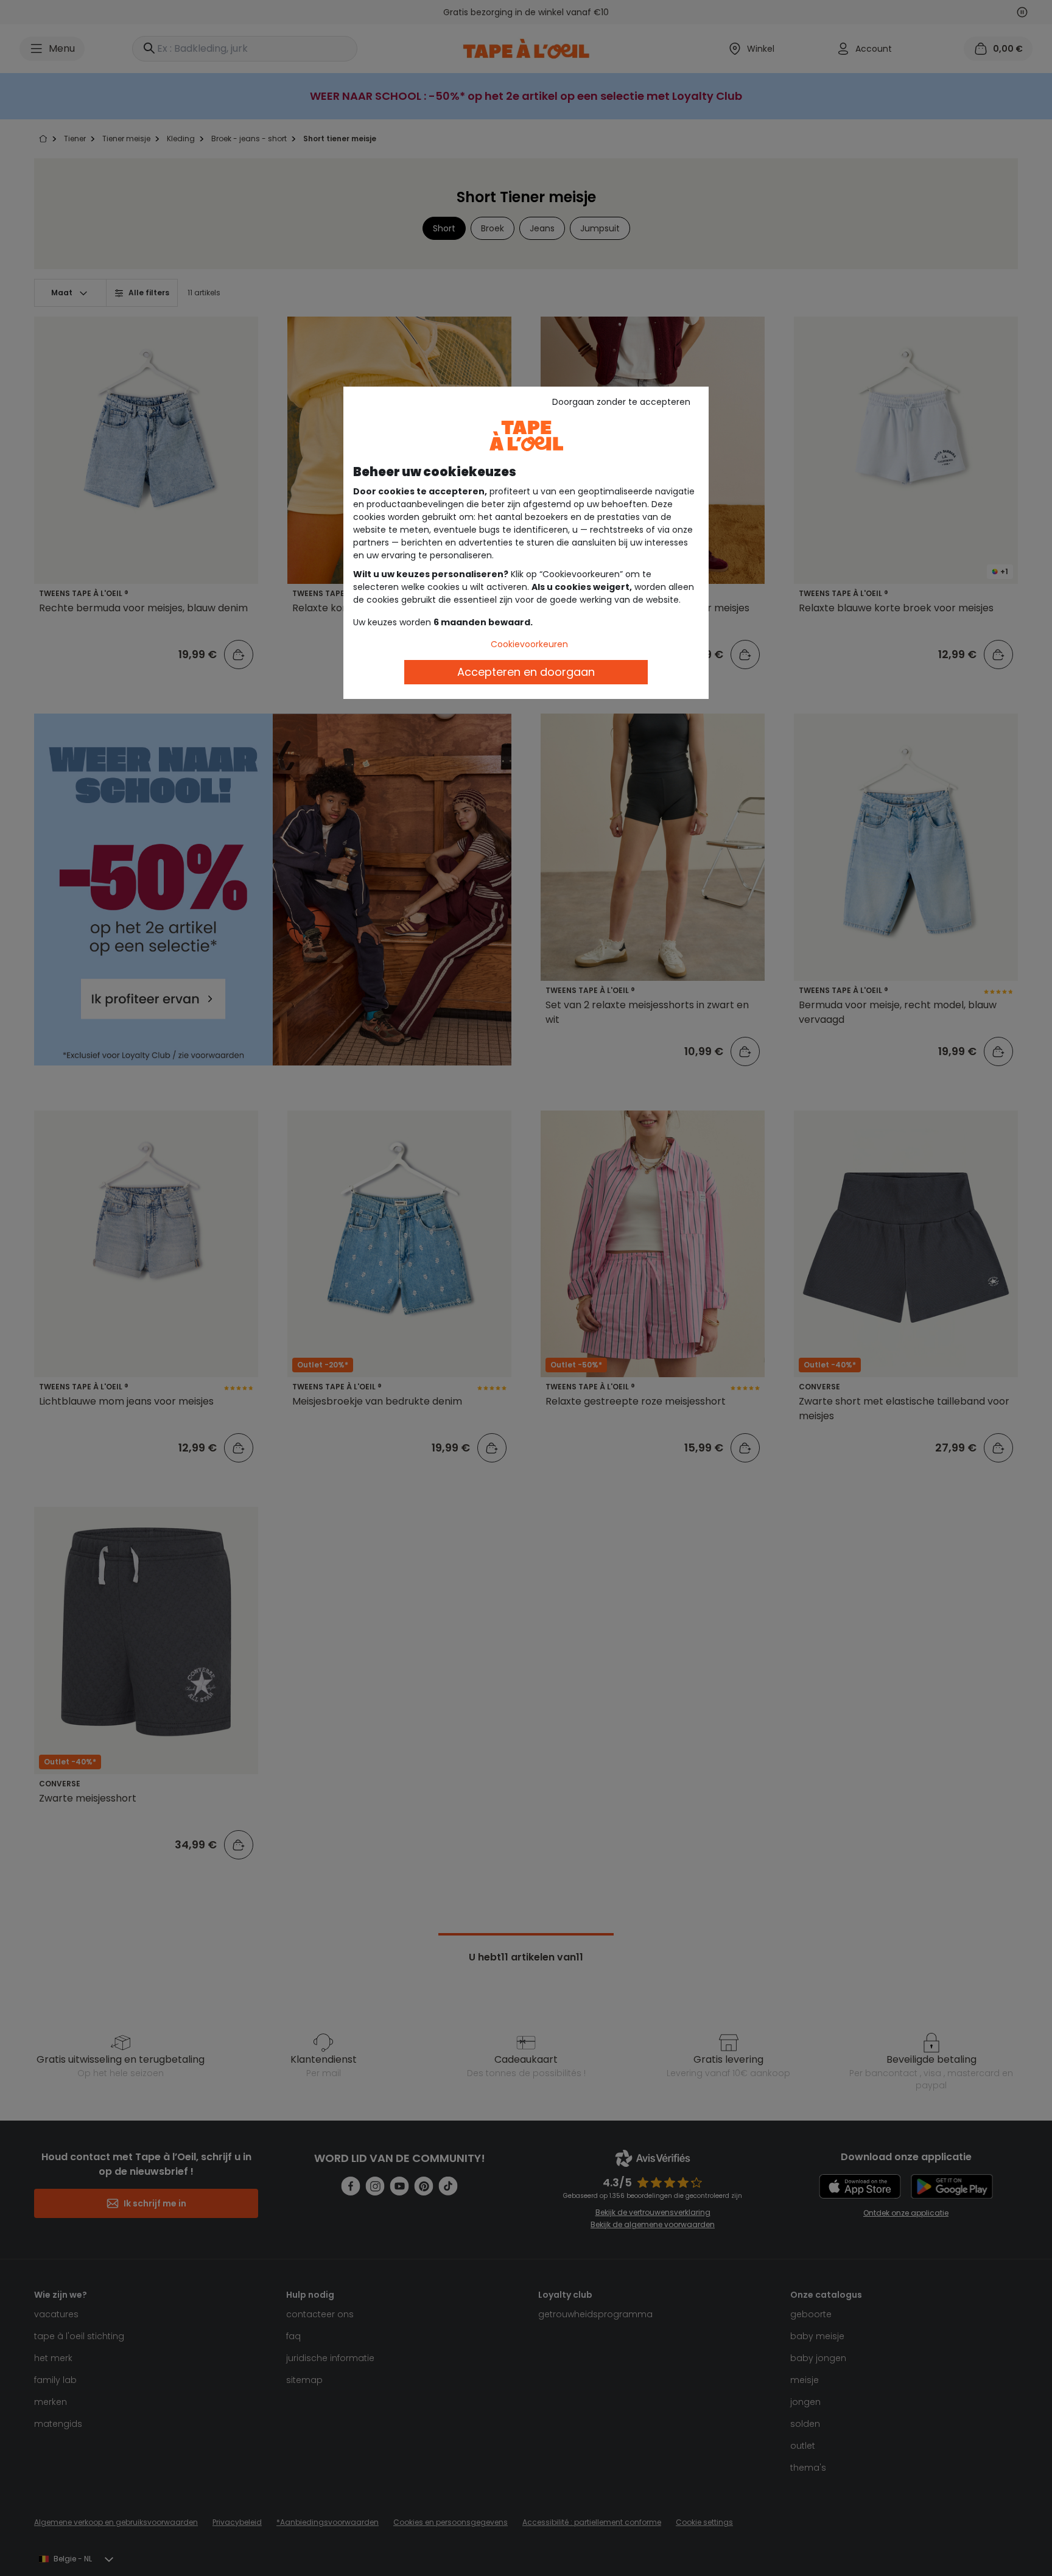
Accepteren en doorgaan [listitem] (526, 672)
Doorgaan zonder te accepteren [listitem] (621, 402)
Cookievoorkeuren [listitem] (529, 644)
